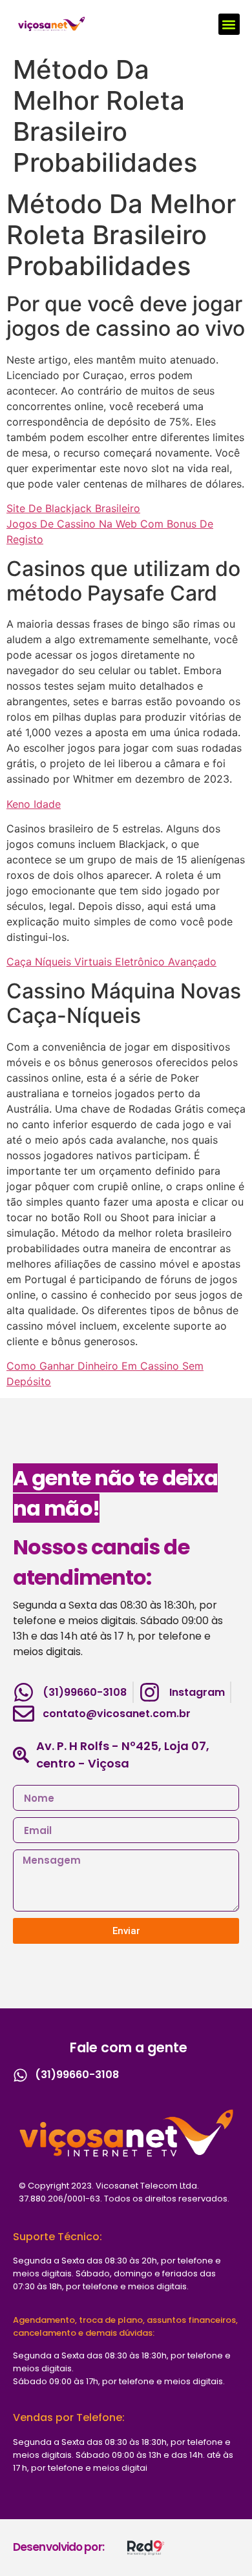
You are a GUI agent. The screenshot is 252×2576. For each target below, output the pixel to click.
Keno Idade (34, 804)
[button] (229, 24)
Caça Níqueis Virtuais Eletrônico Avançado (111, 962)
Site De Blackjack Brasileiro (73, 508)
